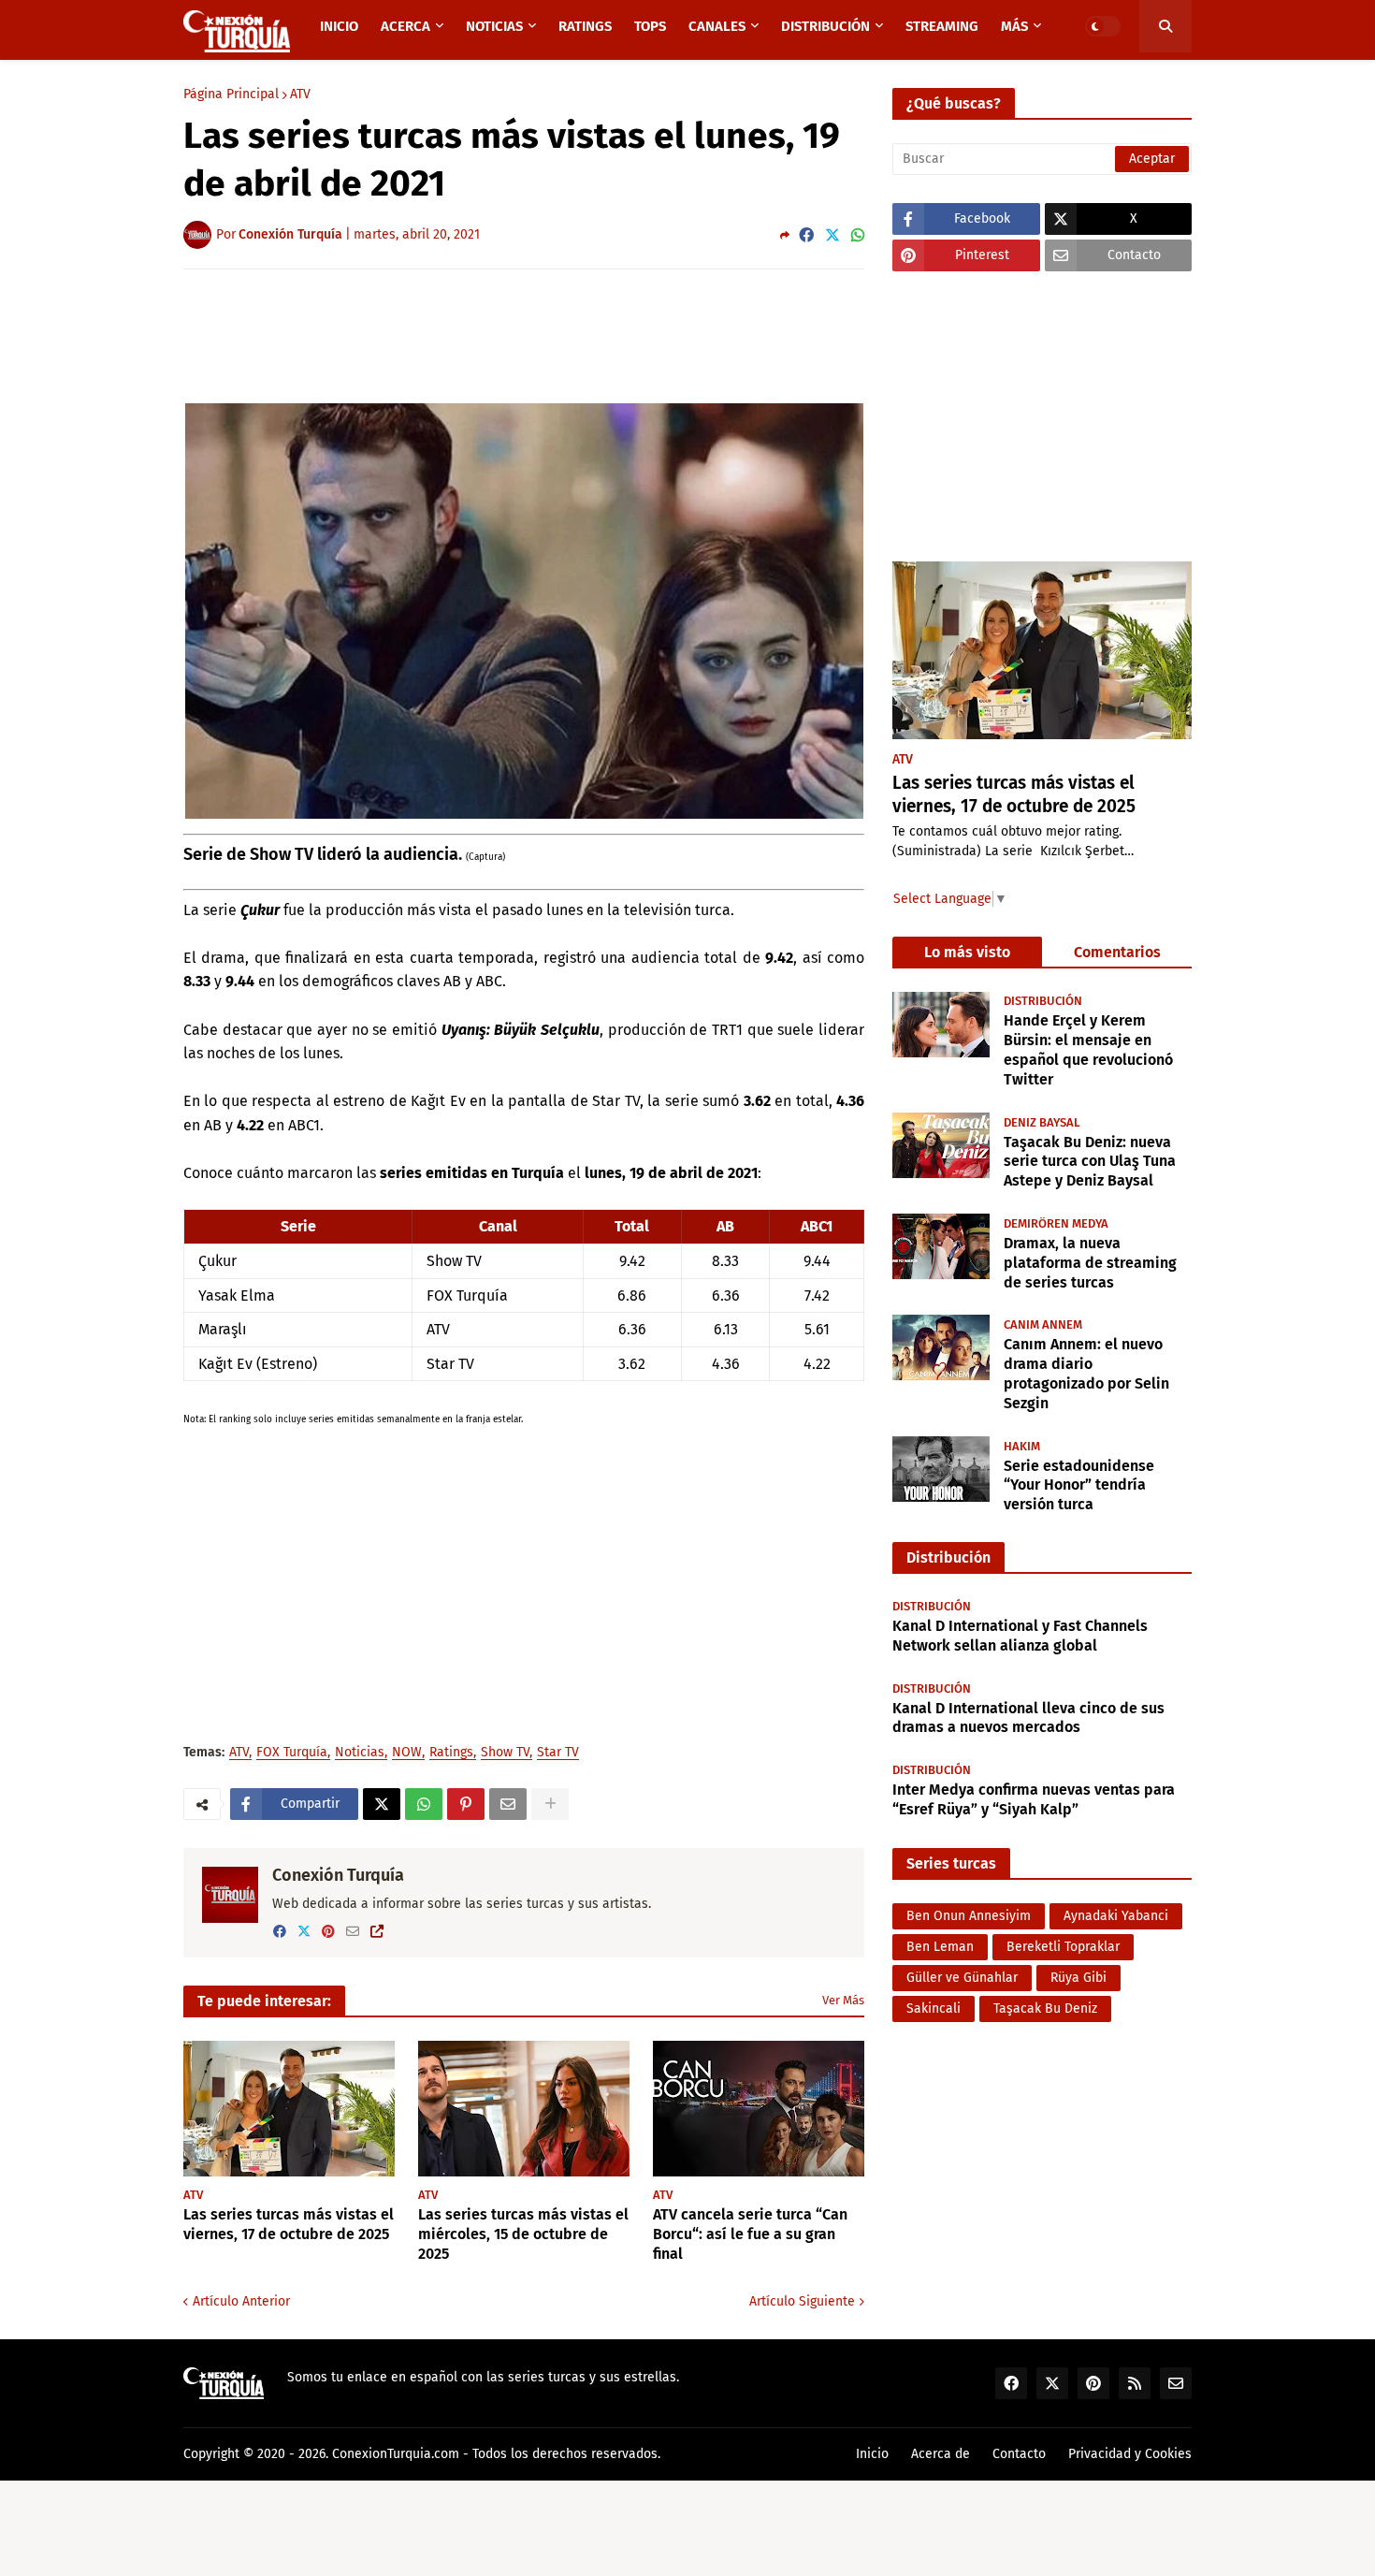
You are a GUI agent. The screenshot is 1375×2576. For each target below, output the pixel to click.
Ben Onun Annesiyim (969, 1916)
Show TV (505, 1753)
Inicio (872, 2454)
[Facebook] (806, 235)
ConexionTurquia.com (396, 2454)
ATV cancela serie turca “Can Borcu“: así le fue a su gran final (750, 2234)
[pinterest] (328, 1932)
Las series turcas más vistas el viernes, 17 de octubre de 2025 (289, 2224)
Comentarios (1117, 952)
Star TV (558, 1753)
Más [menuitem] (1014, 26)
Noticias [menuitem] (494, 26)
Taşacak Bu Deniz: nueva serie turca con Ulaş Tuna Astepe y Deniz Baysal (1090, 1161)
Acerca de (941, 2454)
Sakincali (934, 2008)
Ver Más (843, 2000)
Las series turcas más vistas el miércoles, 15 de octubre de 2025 (523, 2234)
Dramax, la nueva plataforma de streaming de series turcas (1090, 1262)
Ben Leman (940, 1947)
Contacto (1019, 2454)
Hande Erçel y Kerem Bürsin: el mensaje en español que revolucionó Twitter (1088, 1049)
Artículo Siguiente (802, 2301)
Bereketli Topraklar (1063, 1947)
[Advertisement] (524, 335)
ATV (300, 95)
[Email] (508, 1804)
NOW (407, 1753)
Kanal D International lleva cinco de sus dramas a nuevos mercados (1028, 1718)
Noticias (360, 1753)
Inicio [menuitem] (339, 26)
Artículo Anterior (241, 2301)
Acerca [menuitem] (405, 26)
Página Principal (231, 95)
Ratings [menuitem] (585, 26)
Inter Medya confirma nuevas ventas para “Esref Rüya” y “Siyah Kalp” (1034, 1799)
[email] (353, 1932)
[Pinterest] (466, 1804)
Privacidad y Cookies (1130, 2454)
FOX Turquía (292, 1753)
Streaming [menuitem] (942, 26)
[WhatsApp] (858, 235)
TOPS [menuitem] (650, 26)
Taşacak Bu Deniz (1045, 2008)
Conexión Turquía (338, 1875)
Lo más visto (967, 952)
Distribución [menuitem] (825, 26)
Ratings (451, 1753)
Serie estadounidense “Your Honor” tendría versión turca (1079, 1484)
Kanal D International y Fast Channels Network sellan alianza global (1020, 1636)
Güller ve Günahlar (962, 1978)
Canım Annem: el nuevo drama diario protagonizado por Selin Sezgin (1086, 1372)
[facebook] (280, 1932)
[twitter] (304, 1932)
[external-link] (377, 1932)
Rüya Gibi (1078, 1978)
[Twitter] (832, 235)
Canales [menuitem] (717, 26)
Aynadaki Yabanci (1116, 1916)
